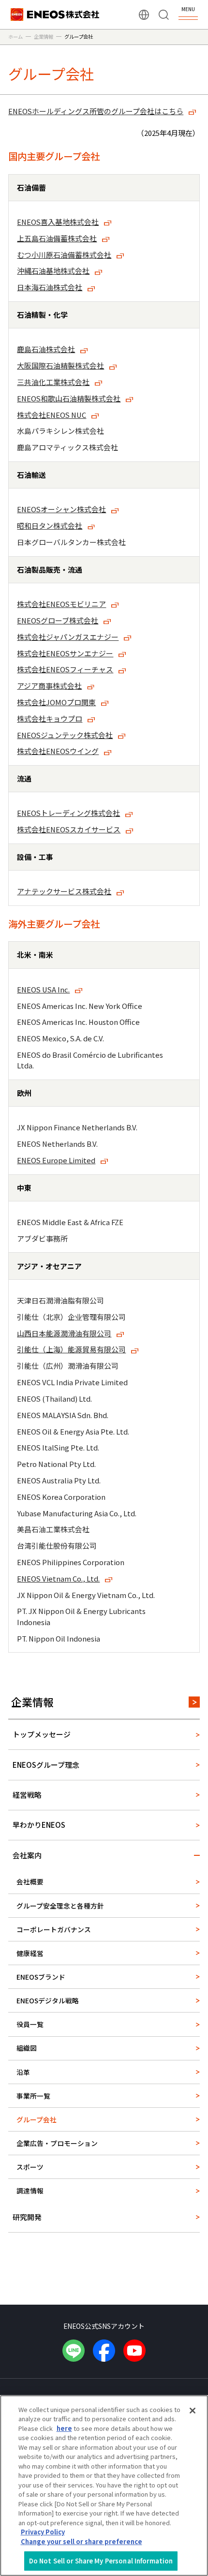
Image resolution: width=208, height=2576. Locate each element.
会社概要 (30, 1881)
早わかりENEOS (39, 1825)
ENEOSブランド (41, 1977)
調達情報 (30, 2191)
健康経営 (30, 1953)
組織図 (27, 2048)
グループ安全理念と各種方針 (60, 1906)
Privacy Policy (43, 2532)
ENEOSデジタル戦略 (48, 2000)
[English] (144, 15)
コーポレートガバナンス (54, 1929)
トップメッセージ (42, 1734)
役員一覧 (30, 2024)
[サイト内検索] (164, 15)
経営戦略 (27, 1795)
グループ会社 (37, 2119)
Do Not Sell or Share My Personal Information (101, 2561)
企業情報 (32, 1702)
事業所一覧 (33, 2096)
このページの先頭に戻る (193, 2288)
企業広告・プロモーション (57, 2143)
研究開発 (27, 2217)
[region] (104, 2486)
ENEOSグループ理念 (46, 1765)
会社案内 (27, 1855)
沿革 (23, 2072)
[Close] (193, 2411)
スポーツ (30, 2167)
